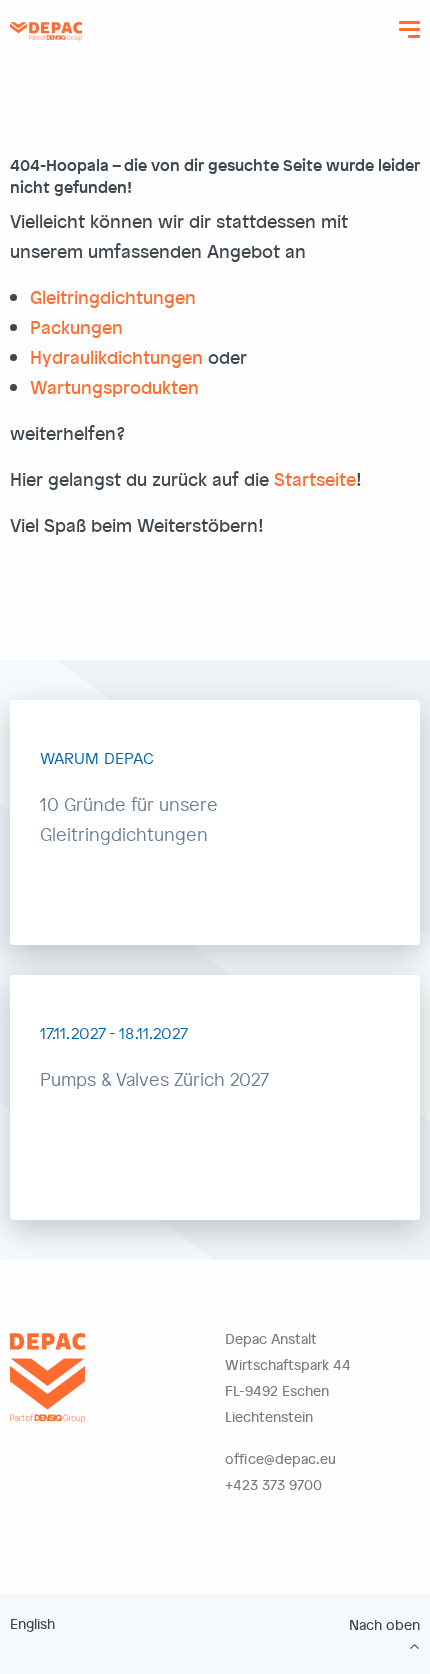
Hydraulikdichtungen (116, 356)
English (32, 1623)
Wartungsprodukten (114, 386)
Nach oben (384, 1625)
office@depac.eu (280, 1458)
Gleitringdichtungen (113, 296)
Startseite (315, 478)
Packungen (76, 326)
